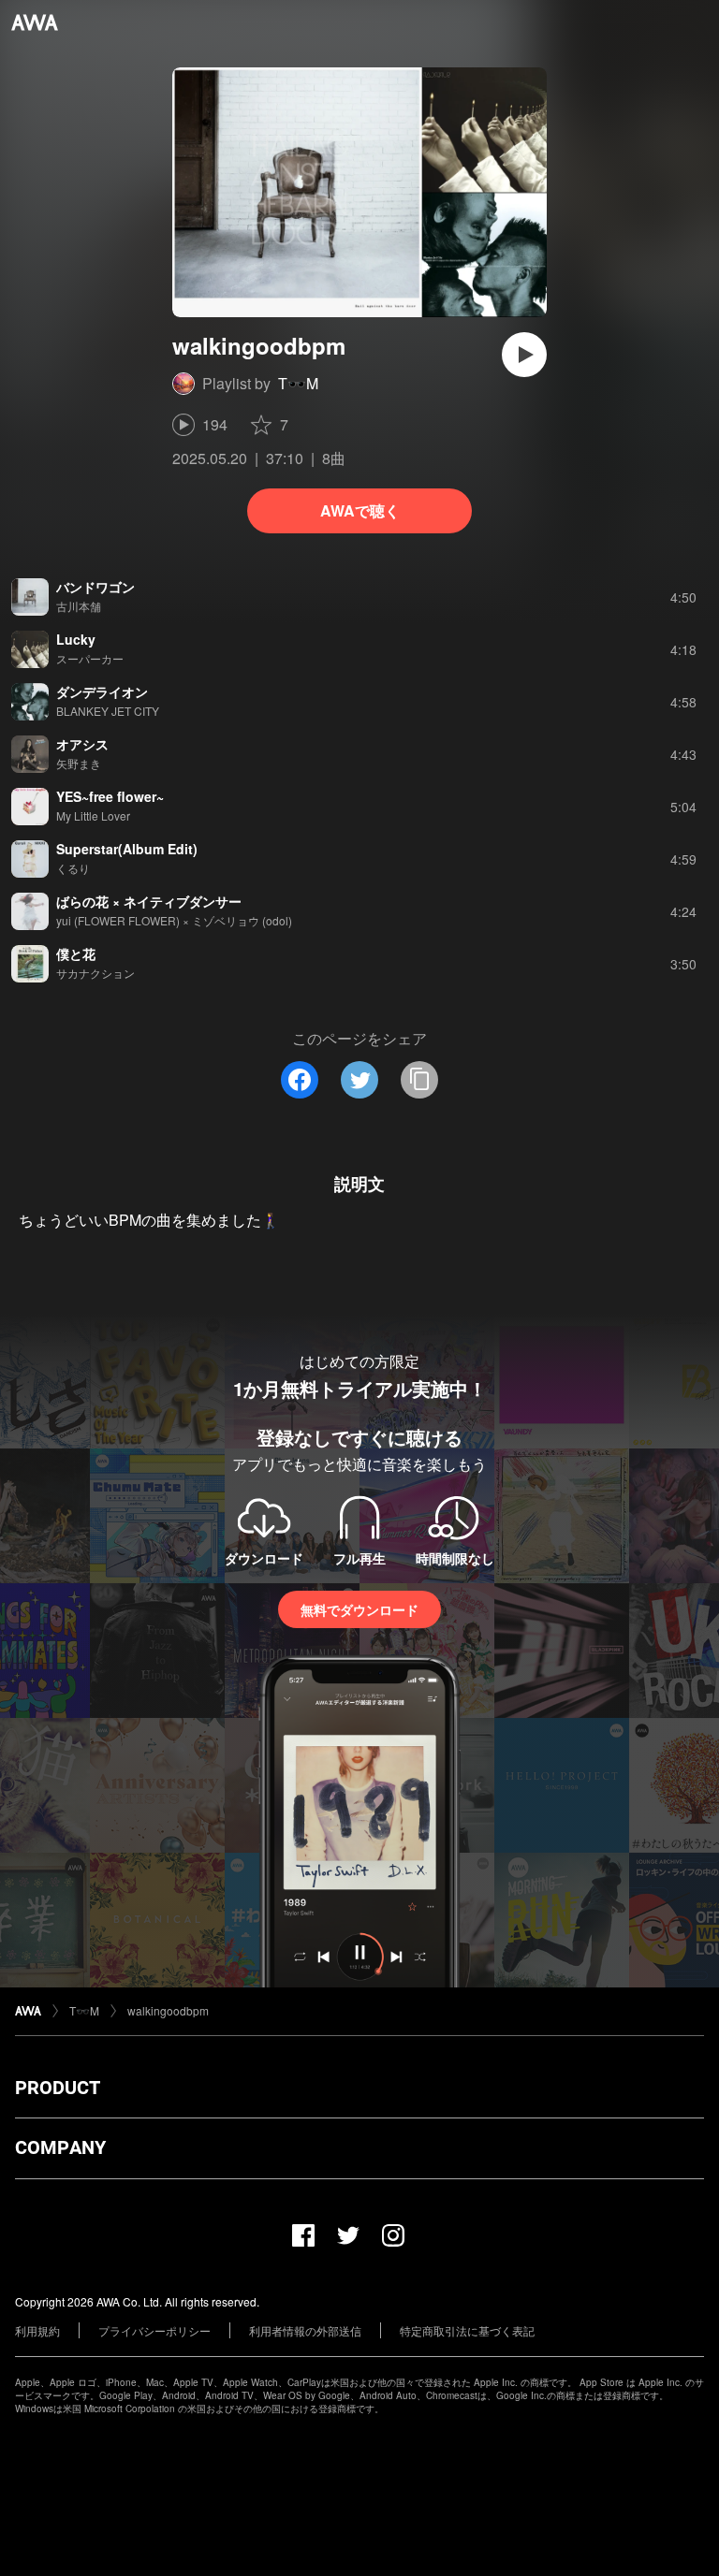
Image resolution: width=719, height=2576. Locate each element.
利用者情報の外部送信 (305, 2330)
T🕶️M (298, 383)
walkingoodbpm (168, 2010)
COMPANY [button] (60, 2147)
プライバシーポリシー (154, 2330)
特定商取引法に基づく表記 (467, 2330)
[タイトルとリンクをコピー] (419, 1080)
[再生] (524, 355)
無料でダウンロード (359, 1609)
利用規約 (37, 2330)
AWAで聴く (360, 510)
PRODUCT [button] (58, 2088)
